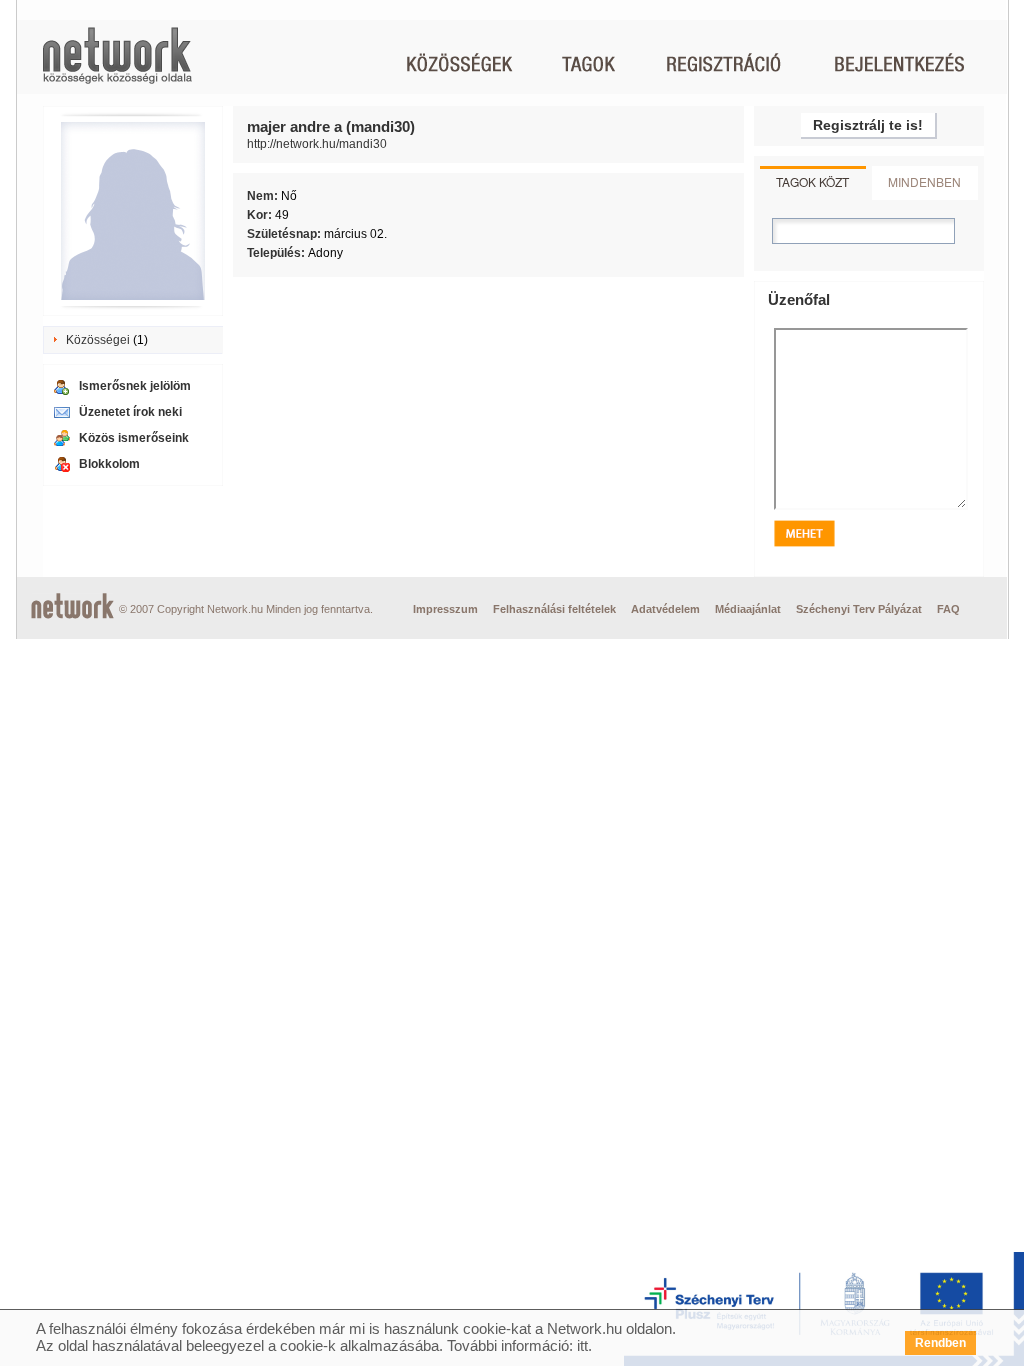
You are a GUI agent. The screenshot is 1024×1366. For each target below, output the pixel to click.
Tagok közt (812, 181)
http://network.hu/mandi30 (317, 144)
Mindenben (924, 181)
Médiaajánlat (748, 609)
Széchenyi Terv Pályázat (859, 609)
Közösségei (98, 340)
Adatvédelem (665, 609)
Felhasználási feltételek (554, 609)
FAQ (948, 609)
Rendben (940, 1343)
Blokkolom (109, 464)
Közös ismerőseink (134, 438)
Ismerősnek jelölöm (135, 386)
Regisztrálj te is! (868, 125)
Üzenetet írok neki (130, 412)
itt (582, 1345)
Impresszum (445, 609)
